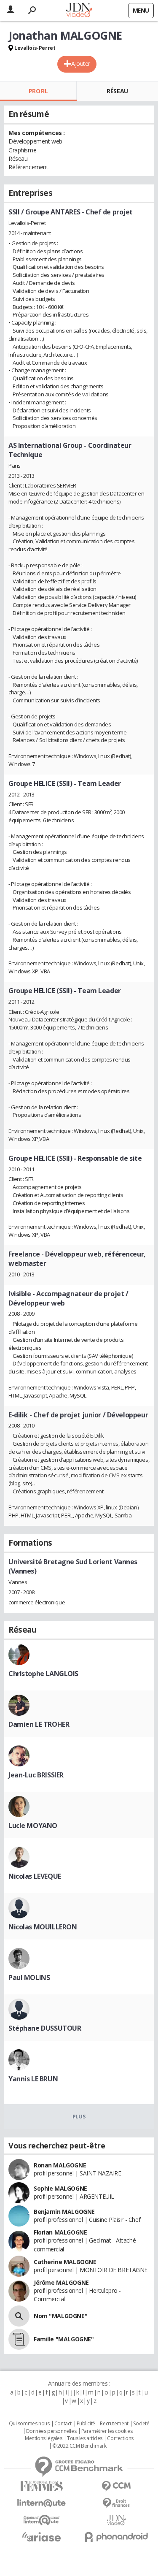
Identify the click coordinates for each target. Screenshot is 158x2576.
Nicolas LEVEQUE (35, 1876)
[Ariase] (42, 2537)
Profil (38, 91)
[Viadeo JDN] (117, 2520)
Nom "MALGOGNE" (60, 2316)
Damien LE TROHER (39, 1724)
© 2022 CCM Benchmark (79, 2446)
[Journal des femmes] (42, 2486)
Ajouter (81, 64)
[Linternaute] (42, 2503)
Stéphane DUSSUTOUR (45, 2028)
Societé (141, 2424)
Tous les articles (85, 2438)
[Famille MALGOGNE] (19, 2339)
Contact (63, 2424)
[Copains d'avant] (42, 2520)
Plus (79, 2116)
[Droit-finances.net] (117, 2503)
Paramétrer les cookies (107, 2431)
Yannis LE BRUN (33, 2079)
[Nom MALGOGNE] (19, 2316)
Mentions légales (43, 2438)
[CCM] (117, 2486)
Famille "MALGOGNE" (64, 2339)
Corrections (120, 2438)
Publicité (86, 2424)
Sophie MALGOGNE (60, 2188)
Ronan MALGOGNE (60, 2165)
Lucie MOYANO (33, 1826)
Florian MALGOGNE (60, 2232)
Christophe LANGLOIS (43, 1674)
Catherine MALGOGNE (65, 2262)
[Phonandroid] (117, 2537)
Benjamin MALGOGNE (64, 2212)
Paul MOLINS (29, 1977)
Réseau (117, 91)
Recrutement (114, 2424)
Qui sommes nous (29, 2424)
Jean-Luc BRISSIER (36, 1775)
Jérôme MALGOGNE (61, 2282)
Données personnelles (51, 2431)
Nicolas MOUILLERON (43, 1927)
